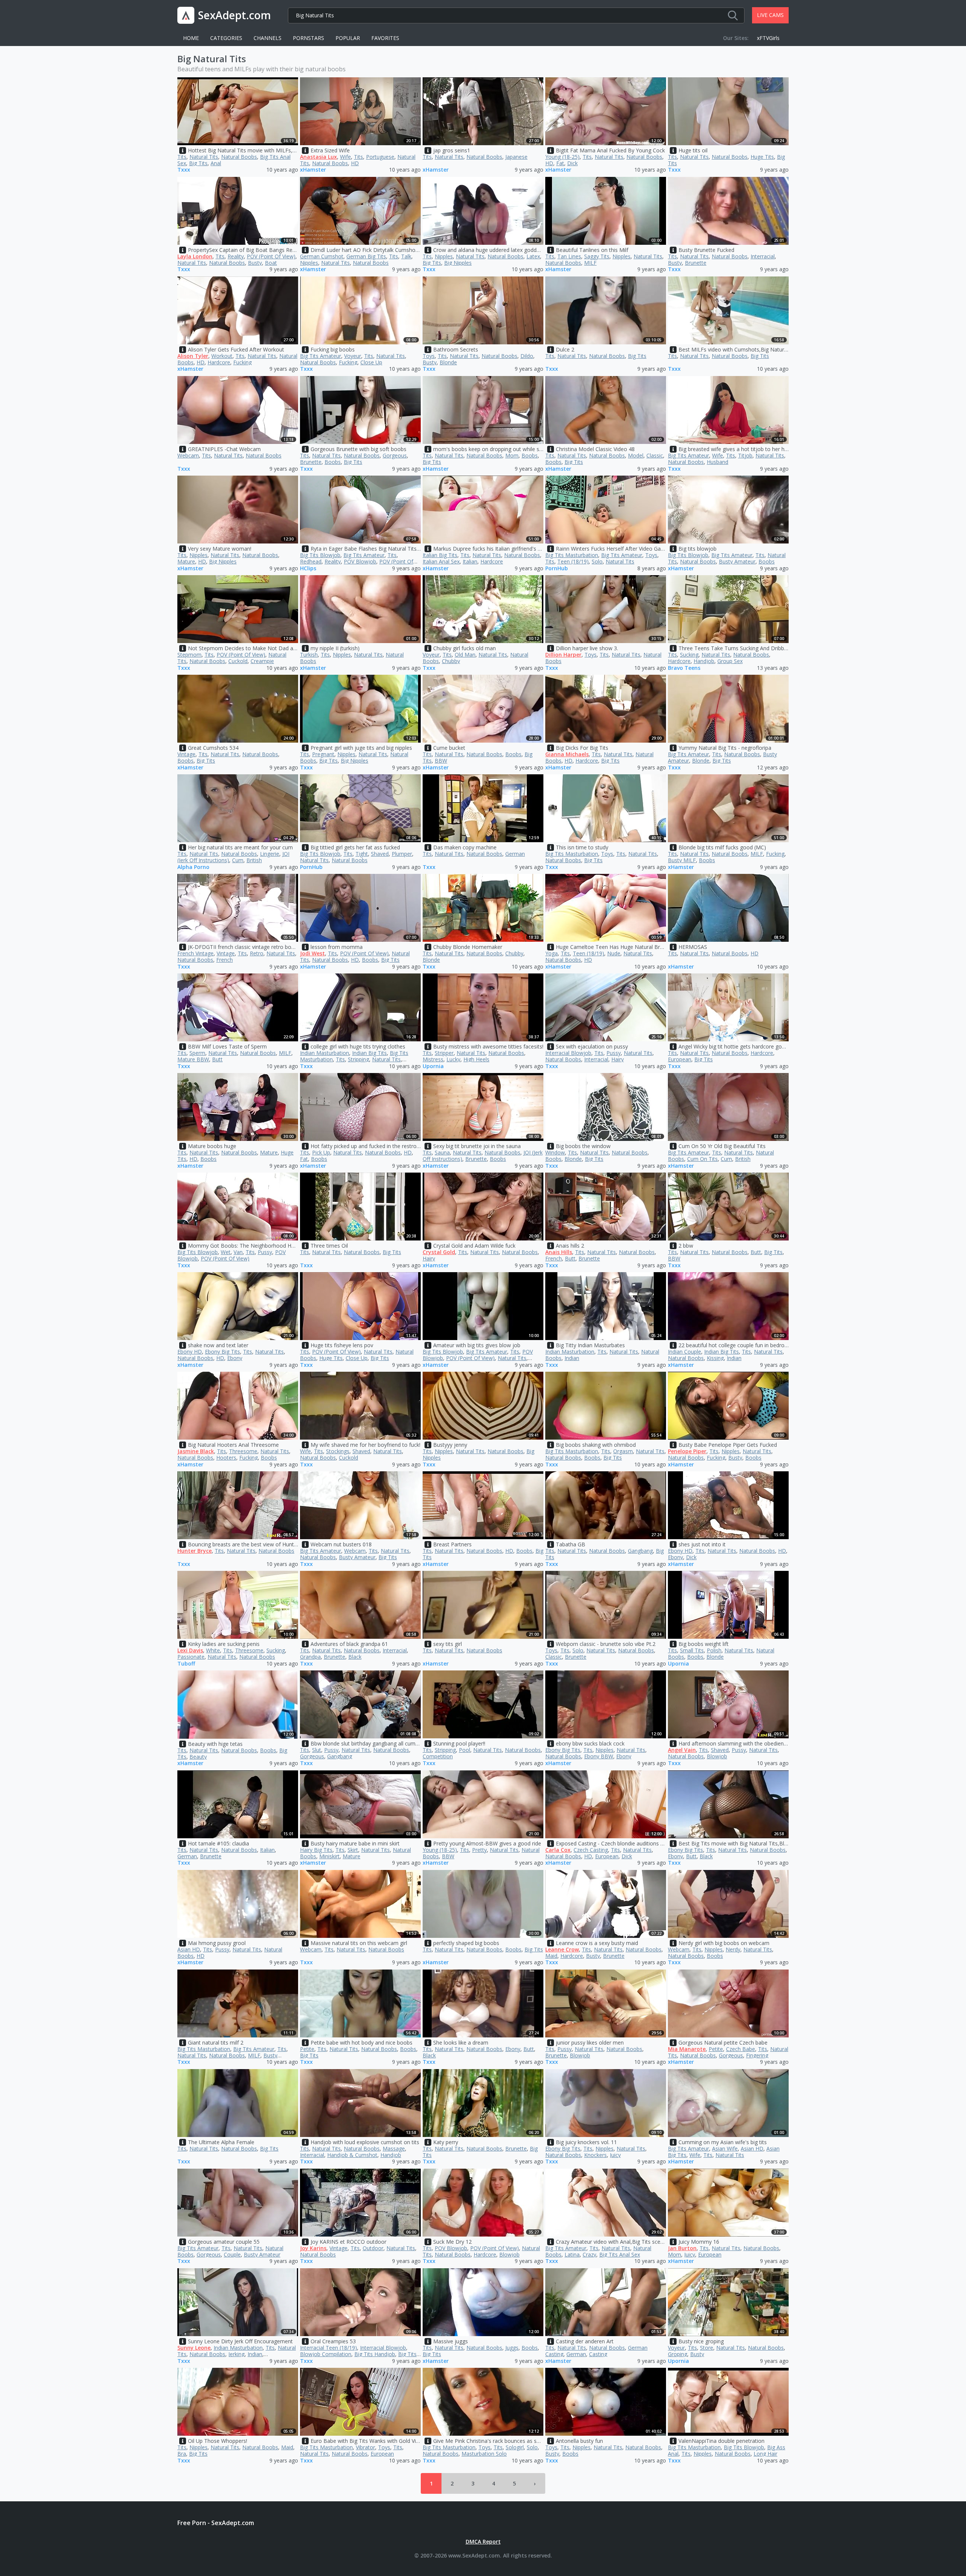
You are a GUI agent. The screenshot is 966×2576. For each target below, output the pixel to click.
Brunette (696, 263)
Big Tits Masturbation (572, 555)
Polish (714, 1650)
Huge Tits (762, 157)
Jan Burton (682, 2248)
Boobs (333, 462)
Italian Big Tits (440, 555)
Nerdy (733, 1949)
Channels (268, 38)
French (225, 960)
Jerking (236, 2354)
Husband (718, 462)
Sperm (197, 1053)
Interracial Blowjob (568, 1053)
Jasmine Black (196, 1451)
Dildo (527, 356)
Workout (222, 356)
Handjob (704, 661)
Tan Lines (569, 256)
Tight (362, 854)
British (254, 860)
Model (636, 455)
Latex (533, 256)
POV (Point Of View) (271, 256)
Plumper (402, 854)
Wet (226, 1252)
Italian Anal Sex (441, 561)
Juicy (615, 2155)
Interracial (763, 256)
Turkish (309, 655)
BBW (441, 761)
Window (555, 1152)
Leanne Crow (562, 1949)
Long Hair (765, 2454)
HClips (308, 569)
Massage (394, 2148)
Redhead (311, 561)
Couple (232, 2254)
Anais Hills (559, 1252)
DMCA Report (483, 2541)
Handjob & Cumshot (352, 2155)
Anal (216, 163)
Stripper (444, 1053)
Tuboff (186, 1664)
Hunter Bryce (195, 1551)
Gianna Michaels (567, 754)
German (515, 854)
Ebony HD (190, 1352)
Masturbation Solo (484, 2454)
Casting (598, 2354)
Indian (572, 1358)
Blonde (448, 362)
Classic (655, 455)
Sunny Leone (194, 2348)
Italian (470, 561)
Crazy (589, 2254)
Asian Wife (725, 2148)
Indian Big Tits (369, 1053)
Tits (182, 157)
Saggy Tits (597, 256)
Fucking (242, 362)
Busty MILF (682, 860)
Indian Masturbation (325, 1053)
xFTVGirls (768, 38)
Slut (317, 1750)
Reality (236, 256)
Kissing (715, 1358)
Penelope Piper (687, 1451)
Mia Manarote (687, 2049)
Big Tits (198, 163)
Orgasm (623, 1451)
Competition (438, 1756)
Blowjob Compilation (326, 2354)
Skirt (353, 1850)
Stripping (358, 1059)
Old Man (465, 655)
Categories (226, 38)
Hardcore (219, 362)
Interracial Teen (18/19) (328, 2348)
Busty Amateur (737, 561)
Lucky (453, 1059)
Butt (217, 1059)
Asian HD (189, 1949)
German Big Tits (366, 256)
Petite (307, 2049)
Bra (182, 2454)
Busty (255, 263)
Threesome (243, 1451)
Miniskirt (329, 1856)
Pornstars (308, 38)
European (680, 1059)
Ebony (235, 1358)
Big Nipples (458, 263)
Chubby (451, 661)
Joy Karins (313, 2248)
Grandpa (310, 1657)
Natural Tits (204, 157)
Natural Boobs (239, 157)
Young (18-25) (562, 157)
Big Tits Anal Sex (620, 2254)
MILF (590, 263)
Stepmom (189, 655)
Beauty (198, 1757)
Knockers (595, 2155)
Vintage (186, 754)
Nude (614, 953)
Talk (406, 256)
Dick (572, 163)
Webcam (188, 455)
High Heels (476, 1059)
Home (191, 38)
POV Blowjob (360, 561)
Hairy (618, 1059)
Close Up (371, 362)
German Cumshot (322, 256)
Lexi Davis (190, 1650)
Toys (429, 356)
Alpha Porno (193, 867)
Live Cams (770, 15)
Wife (345, 157)
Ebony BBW (599, 1756)
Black (355, 1657)
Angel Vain (682, 1750)
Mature (186, 561)
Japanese (516, 157)
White (213, 1650)
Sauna (442, 1152)
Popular (348, 38)
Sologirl (515, 2447)
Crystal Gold (439, 1252)
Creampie (262, 661)
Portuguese (380, 157)
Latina (572, 2254)
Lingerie (270, 854)
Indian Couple (685, 1352)
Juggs (512, 2348)
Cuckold (238, 661)
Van (238, 1252)
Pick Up (321, 1152)
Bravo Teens (684, 668)
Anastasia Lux (318, 157)
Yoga (551, 953)
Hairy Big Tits (316, 1850)
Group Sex (730, 661)
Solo (597, 561)
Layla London (195, 256)
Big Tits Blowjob (320, 555)
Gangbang (640, 1551)
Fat (560, 163)
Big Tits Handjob (375, 2354)
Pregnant (323, 754)
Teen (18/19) (573, 561)
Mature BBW (193, 1059)
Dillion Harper (563, 655)
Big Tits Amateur (321, 356)
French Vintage (195, 953)
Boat (271, 263)
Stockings (338, 1451)
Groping (678, 2354)
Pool (465, 1750)
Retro (257, 953)
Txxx (184, 170)
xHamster (313, 170)
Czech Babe (741, 2049)
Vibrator (365, 2447)
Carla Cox (558, 1850)
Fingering (757, 2055)
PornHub (557, 569)
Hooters (226, 1458)
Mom (512, 455)
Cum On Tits (702, 1159)
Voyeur (353, 356)
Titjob (745, 455)
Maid (551, 1956)
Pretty (479, 1850)
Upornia (433, 1066)
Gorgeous (395, 455)
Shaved (380, 854)
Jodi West (312, 953)
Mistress (433, 1059)
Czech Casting (591, 1850)
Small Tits (692, 1650)
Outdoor (373, 2248)
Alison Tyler (193, 356)
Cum (238, 860)
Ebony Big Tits (222, 1352)
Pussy (614, 1053)
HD (355, 163)
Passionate (191, 1657)
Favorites (385, 38)
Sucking (689, 655)
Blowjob (717, 1756)
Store (707, 2348)
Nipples (309, 263)
